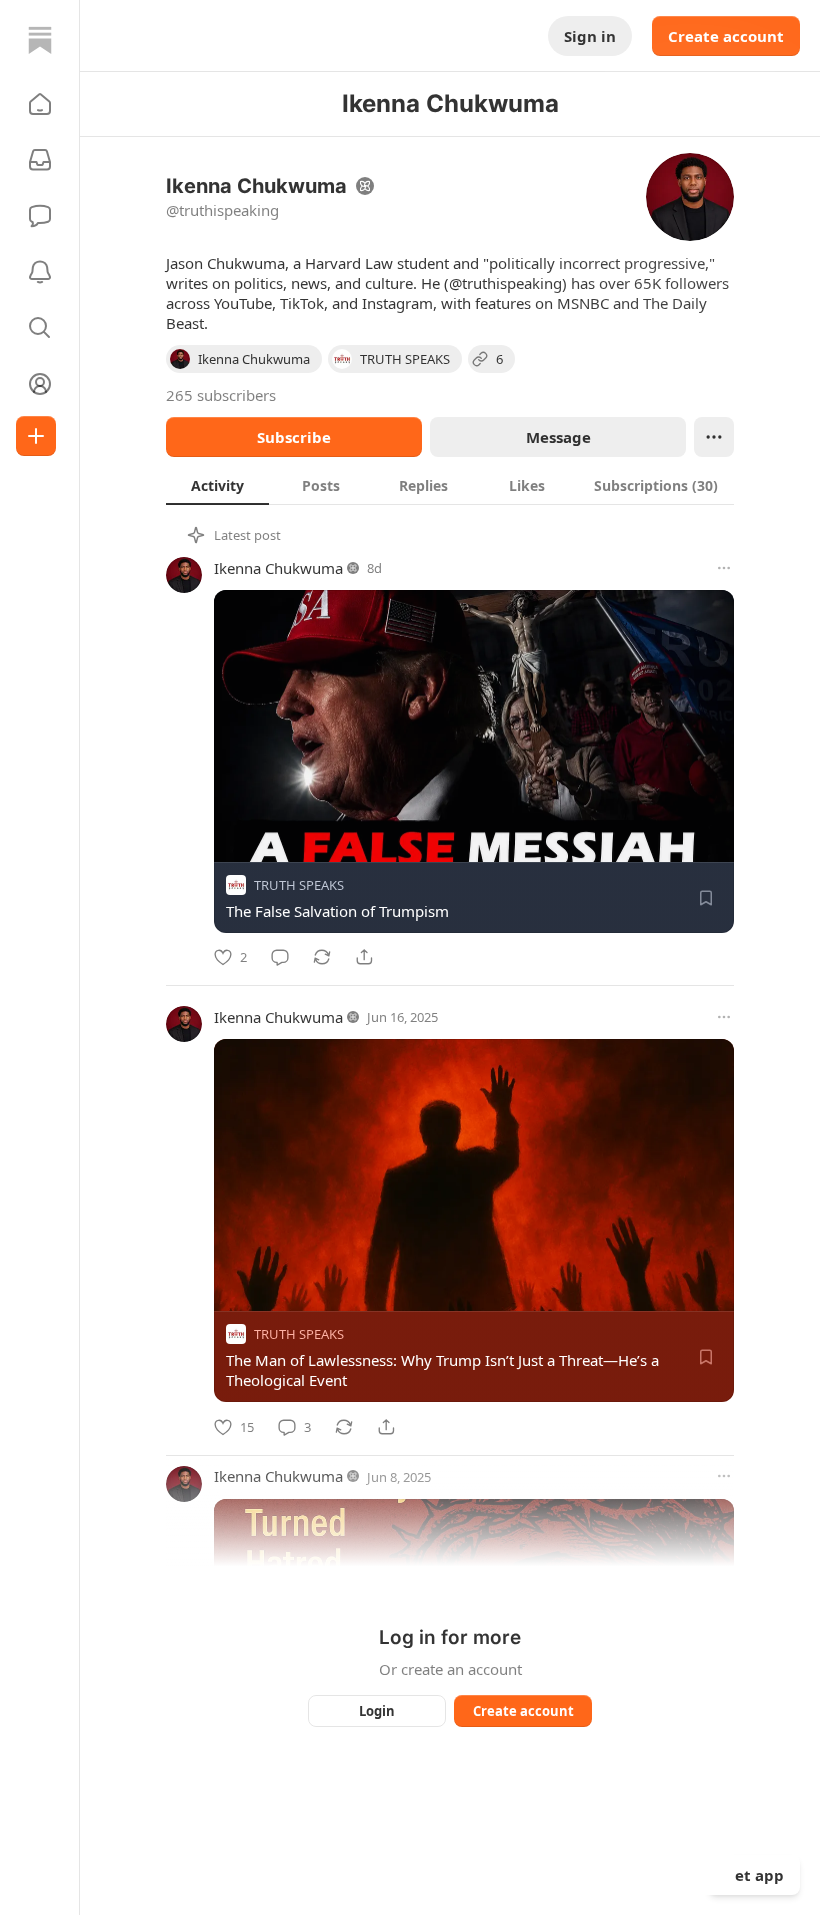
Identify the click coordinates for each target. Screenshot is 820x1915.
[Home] (40, 40)
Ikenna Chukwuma (278, 568)
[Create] (36, 436)
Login (377, 1711)
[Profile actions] (714, 437)
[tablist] (450, 485)
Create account (726, 36)
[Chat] (40, 216)
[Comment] (280, 957)
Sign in (590, 36)
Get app (754, 1875)
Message (558, 437)
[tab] (217, 485)
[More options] (724, 568)
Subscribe (294, 437)
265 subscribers (221, 395)
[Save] (706, 898)
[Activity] (40, 272)
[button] (40, 104)
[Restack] (322, 957)
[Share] (364, 957)
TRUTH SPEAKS (299, 885)
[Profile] (40, 384)
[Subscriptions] (40, 160)
